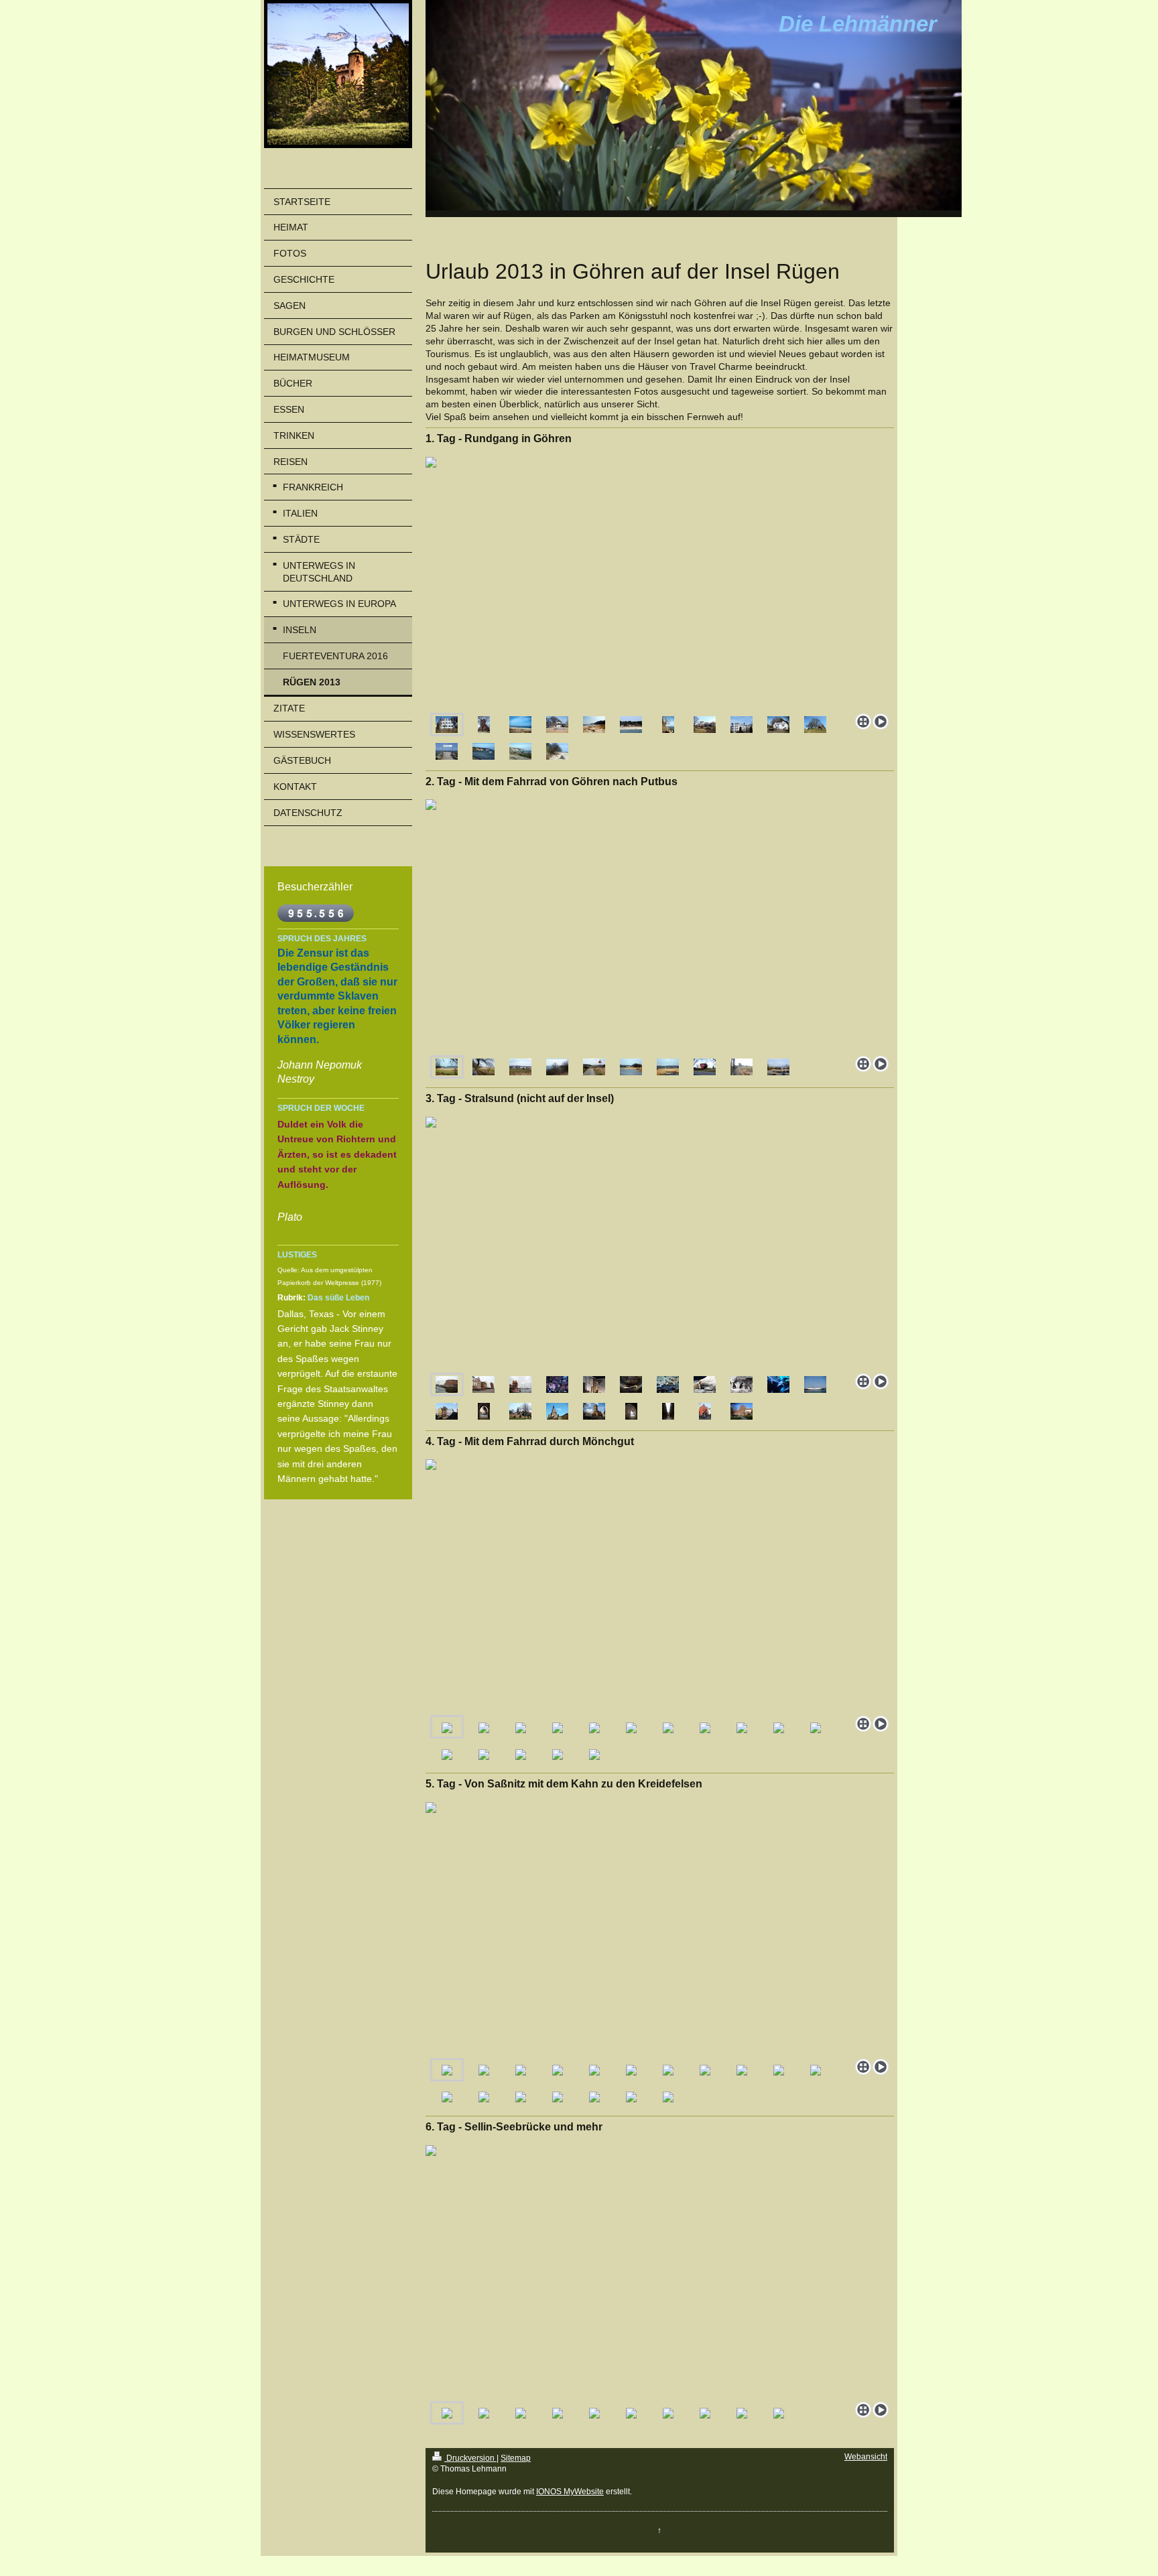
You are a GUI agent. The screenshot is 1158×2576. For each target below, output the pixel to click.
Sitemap (516, 2458)
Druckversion (470, 2458)
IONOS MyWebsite (570, 2492)
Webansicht (866, 2457)
